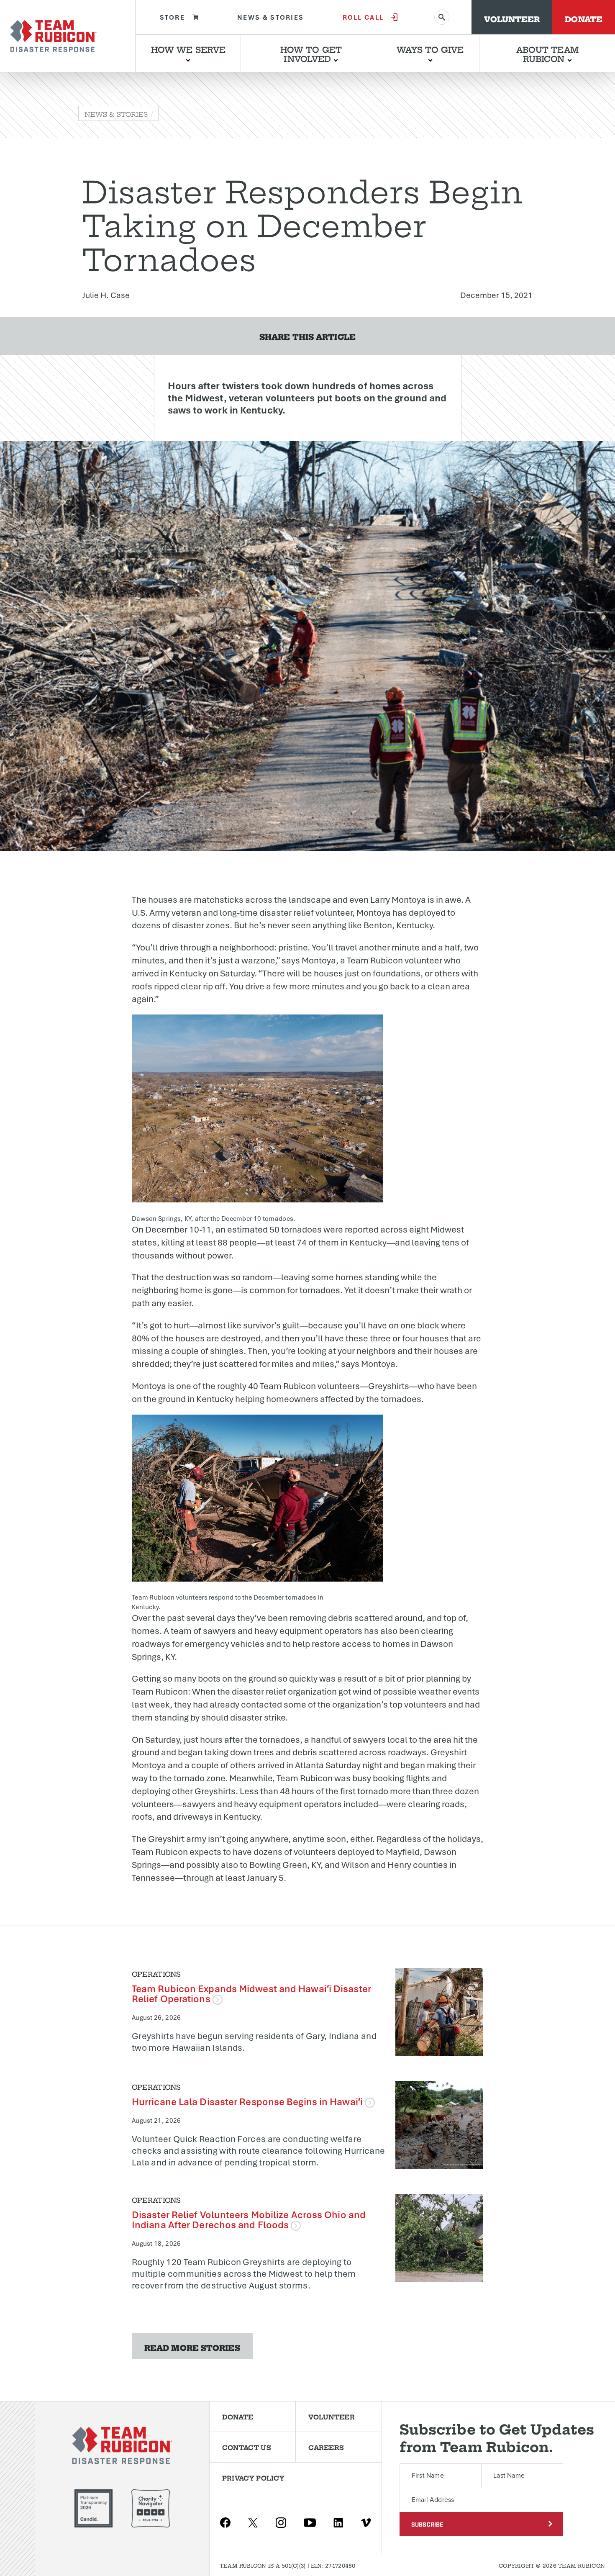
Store (173, 17)
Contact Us (247, 2447)
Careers (326, 2447)
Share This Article (307, 336)
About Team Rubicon (547, 53)
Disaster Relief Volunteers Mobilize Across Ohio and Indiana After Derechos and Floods (249, 2220)
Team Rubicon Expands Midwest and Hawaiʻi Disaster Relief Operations (251, 1994)
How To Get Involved (311, 53)
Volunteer (512, 18)
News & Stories (270, 17)
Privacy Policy (253, 2478)
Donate (584, 18)
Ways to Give (430, 49)
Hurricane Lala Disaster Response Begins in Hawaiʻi (248, 2102)
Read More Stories (192, 2347)
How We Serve (188, 49)
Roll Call (363, 17)
